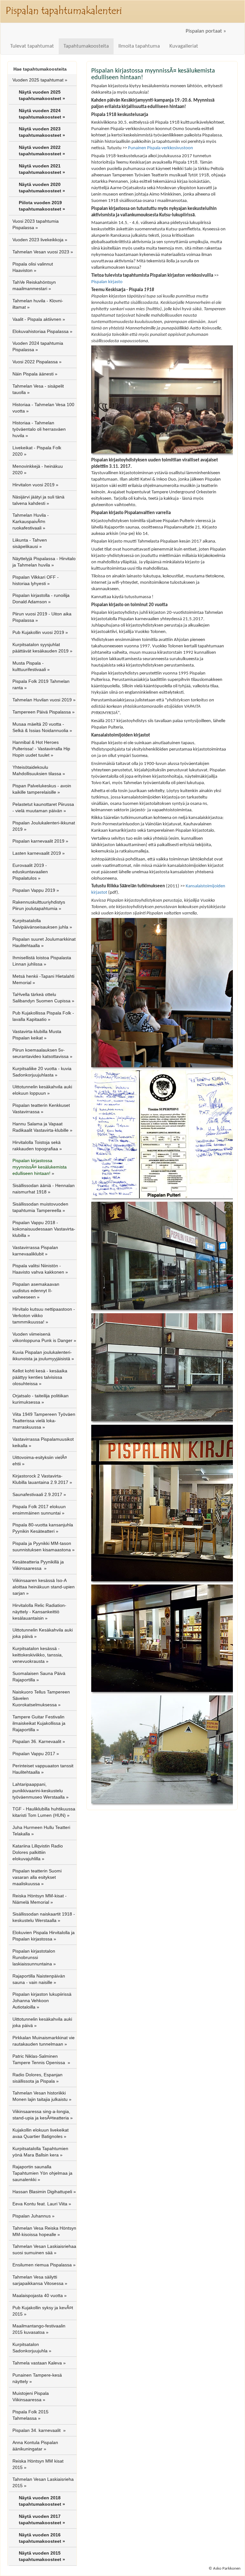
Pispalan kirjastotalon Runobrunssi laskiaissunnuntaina (34, 1957)
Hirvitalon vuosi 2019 (33, 485)
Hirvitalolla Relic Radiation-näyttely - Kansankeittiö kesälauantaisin (39, 1612)
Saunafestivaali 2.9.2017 (37, 1494)
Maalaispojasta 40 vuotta (38, 2295)
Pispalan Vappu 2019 (34, 890)
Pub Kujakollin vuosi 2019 (38, 632)
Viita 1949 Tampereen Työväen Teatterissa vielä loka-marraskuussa (44, 1421)
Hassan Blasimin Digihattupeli (42, 2192)
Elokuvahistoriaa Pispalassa (41, 331)
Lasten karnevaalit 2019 (37, 853)
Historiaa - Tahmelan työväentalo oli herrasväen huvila (39, 429)
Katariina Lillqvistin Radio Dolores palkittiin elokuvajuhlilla (38, 1852)
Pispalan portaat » (206, 31)
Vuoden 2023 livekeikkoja (38, 240)
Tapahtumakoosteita (86, 46)
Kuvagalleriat (184, 46)
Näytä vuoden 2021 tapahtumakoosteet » (42, 169)
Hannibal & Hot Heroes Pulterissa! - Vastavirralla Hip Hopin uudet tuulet (41, 749)
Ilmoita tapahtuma (139, 46)
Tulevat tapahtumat (32, 46)
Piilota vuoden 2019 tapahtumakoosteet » (42, 206)
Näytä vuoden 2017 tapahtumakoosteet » (42, 2519)
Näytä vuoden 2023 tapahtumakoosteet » (42, 132)
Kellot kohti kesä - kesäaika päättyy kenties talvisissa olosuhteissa (40, 1377)
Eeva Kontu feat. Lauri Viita (40, 2204)
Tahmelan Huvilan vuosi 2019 (42, 700)
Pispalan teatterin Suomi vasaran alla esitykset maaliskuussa (37, 1877)
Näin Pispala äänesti (33, 374)
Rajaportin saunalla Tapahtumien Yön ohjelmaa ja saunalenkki (42, 2173)
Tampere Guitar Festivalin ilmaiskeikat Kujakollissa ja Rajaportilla (39, 1723)
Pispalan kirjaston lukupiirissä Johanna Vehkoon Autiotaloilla (42, 2001)
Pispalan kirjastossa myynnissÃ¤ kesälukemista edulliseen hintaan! (40, 1167)
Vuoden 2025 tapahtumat (38, 80)
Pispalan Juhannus (32, 2216)
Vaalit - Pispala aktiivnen (37, 319)
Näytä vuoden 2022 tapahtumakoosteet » (42, 150)
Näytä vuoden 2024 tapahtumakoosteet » (42, 114)
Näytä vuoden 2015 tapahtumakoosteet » (42, 2556)
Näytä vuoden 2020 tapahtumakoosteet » (42, 188)
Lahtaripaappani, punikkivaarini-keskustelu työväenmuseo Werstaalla (39, 1791)
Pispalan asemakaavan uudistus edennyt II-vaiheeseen (36, 1291)
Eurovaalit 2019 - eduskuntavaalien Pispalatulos (30, 872)
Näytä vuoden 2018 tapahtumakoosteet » (42, 2501)
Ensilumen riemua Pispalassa (42, 2265)
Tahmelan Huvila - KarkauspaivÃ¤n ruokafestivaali (31, 521)
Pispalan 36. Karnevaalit (37, 1741)
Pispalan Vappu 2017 (34, 1754)
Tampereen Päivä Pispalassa (42, 712)
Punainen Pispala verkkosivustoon (160, 148)
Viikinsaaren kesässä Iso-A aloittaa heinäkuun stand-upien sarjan (44, 1587)
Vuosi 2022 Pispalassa (35, 362)
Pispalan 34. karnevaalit (37, 2430)
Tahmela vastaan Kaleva (37, 2363)
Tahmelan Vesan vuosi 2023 (41, 252)
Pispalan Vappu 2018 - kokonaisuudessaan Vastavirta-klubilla (44, 1229)
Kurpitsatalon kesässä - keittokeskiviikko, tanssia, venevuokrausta (38, 1655)
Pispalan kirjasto (107, 282)
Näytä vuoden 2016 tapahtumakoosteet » (42, 2538)
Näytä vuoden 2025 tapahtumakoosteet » (42, 95)
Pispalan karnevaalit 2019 (38, 841)
